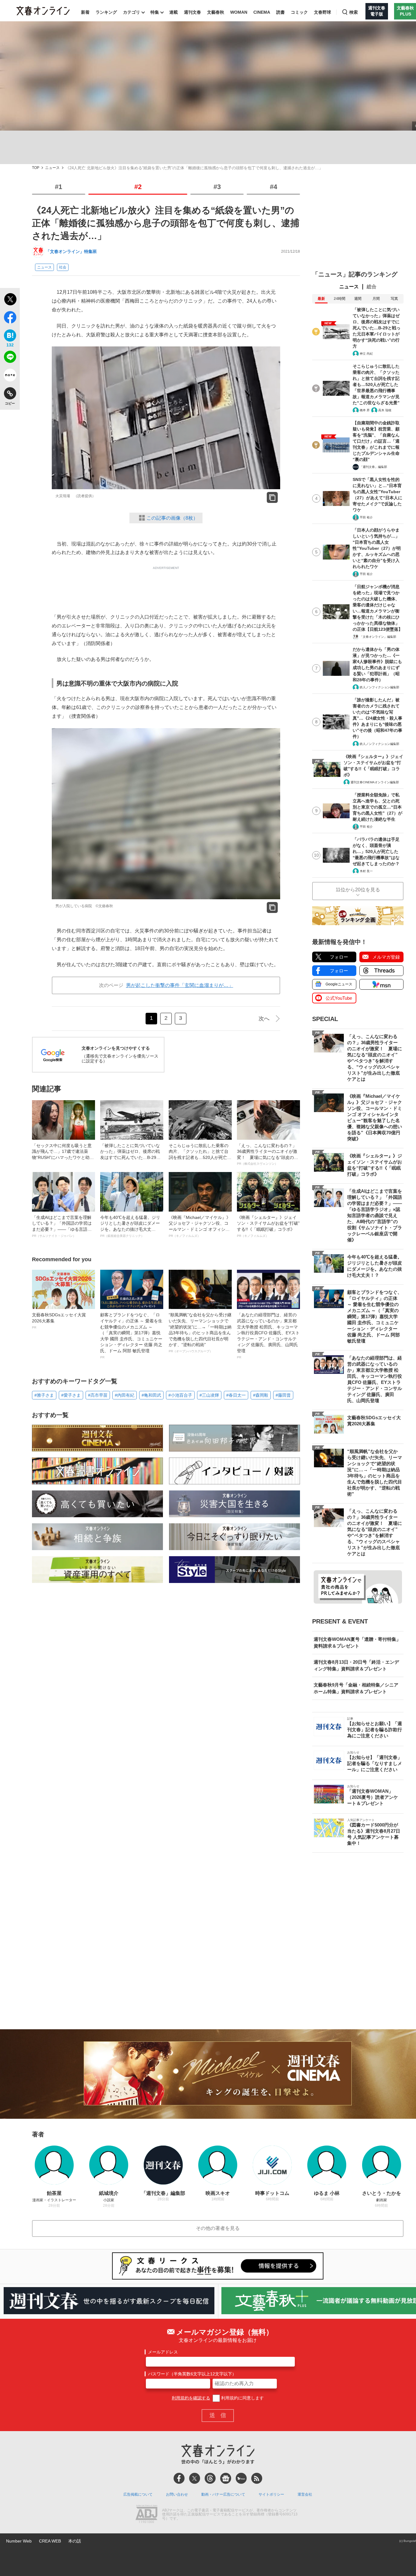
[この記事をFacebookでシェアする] (10, 318)
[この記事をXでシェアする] (10, 300)
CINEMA (262, 12)
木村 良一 (366, 871)
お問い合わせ (177, 2494)
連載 (174, 12)
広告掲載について (138, 2494)
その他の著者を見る (218, 2228)
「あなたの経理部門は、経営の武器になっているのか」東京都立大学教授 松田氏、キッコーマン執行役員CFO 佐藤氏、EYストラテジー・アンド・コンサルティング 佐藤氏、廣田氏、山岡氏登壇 (268, 1335)
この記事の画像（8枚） (172, 518)
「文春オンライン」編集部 (378, 637)
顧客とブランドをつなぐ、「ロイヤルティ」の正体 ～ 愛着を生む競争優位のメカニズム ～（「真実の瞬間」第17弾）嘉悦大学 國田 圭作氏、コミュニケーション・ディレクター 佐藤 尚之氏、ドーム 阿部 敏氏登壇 (131, 1335)
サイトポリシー (271, 2494)
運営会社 (305, 2494)
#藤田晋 (283, 1395)
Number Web (19, 2541)
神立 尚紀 (366, 354)
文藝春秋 (216, 12)
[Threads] (210, 2478)
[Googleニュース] (226, 2478)
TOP (36, 168)
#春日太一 (236, 1395)
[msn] (241, 2478)
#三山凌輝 (209, 1395)
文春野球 (323, 12)
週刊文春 (192, 12)
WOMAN (239, 12)
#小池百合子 (180, 1395)
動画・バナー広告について (223, 2494)
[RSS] (257, 2478)
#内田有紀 (125, 1395)
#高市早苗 (98, 1395)
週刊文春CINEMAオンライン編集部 (375, 782)
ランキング (106, 12)
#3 (217, 187)
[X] (195, 2478)
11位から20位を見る (358, 890)
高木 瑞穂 (385, 410)
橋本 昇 (365, 410)
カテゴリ (132, 12)
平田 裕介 (366, 517)
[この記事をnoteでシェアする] (10, 376)
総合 (372, 287)
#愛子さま (71, 1395)
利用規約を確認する (191, 2398)
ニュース (52, 168)
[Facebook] (179, 2478)
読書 (280, 12)
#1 (58, 187)
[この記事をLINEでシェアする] (10, 358)
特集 (155, 12)
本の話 (75, 2541)
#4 (273, 187)
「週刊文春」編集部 (373, 467)
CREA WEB (50, 2541)
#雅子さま (44, 1395)
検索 (354, 12)
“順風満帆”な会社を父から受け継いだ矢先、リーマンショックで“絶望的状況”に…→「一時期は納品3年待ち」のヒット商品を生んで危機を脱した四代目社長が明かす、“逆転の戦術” (200, 1333)
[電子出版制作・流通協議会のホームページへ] (146, 2515)
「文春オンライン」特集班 (71, 251)
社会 (63, 267)
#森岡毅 (261, 1395)
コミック (299, 12)
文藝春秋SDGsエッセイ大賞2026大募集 (59, 1321)
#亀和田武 (151, 1395)
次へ (264, 1019)
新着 (85, 12)
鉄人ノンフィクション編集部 (379, 687)
